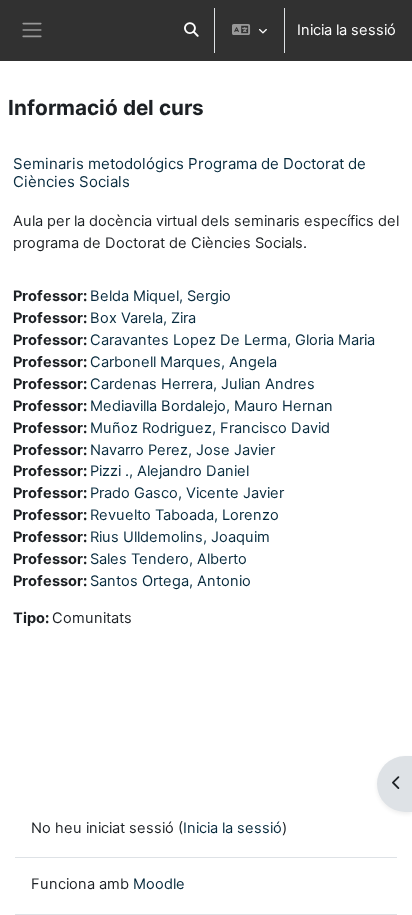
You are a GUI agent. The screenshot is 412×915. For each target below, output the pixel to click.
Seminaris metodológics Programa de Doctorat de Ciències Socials (189, 172)
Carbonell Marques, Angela (183, 362)
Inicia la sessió (346, 30)
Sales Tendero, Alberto (168, 559)
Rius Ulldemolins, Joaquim (180, 537)
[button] (191, 30)
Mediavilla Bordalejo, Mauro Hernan (211, 406)
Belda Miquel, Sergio (160, 296)
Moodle (159, 884)
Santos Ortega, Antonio (170, 581)
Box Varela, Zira (143, 318)
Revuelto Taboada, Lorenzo (184, 515)
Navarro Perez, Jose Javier (182, 450)
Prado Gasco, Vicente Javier (187, 493)
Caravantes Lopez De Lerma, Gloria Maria (232, 340)
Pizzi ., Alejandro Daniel (169, 471)
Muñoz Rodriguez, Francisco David (210, 428)
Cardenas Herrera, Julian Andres (202, 384)
